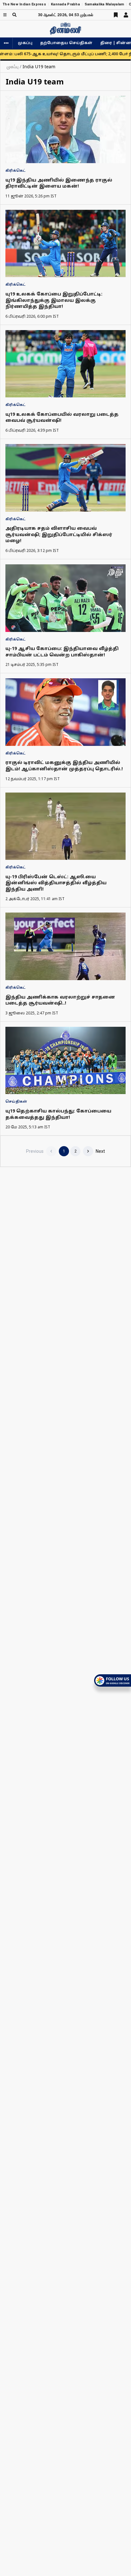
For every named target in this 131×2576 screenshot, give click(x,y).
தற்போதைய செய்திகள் (66, 43)
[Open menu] (5, 15)
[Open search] (14, 15)
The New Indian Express (24, 4)
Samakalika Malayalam (104, 4)
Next (100, 1151)
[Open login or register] (126, 15)
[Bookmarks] (116, 15)
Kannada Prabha (65, 4)
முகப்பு (25, 43)
